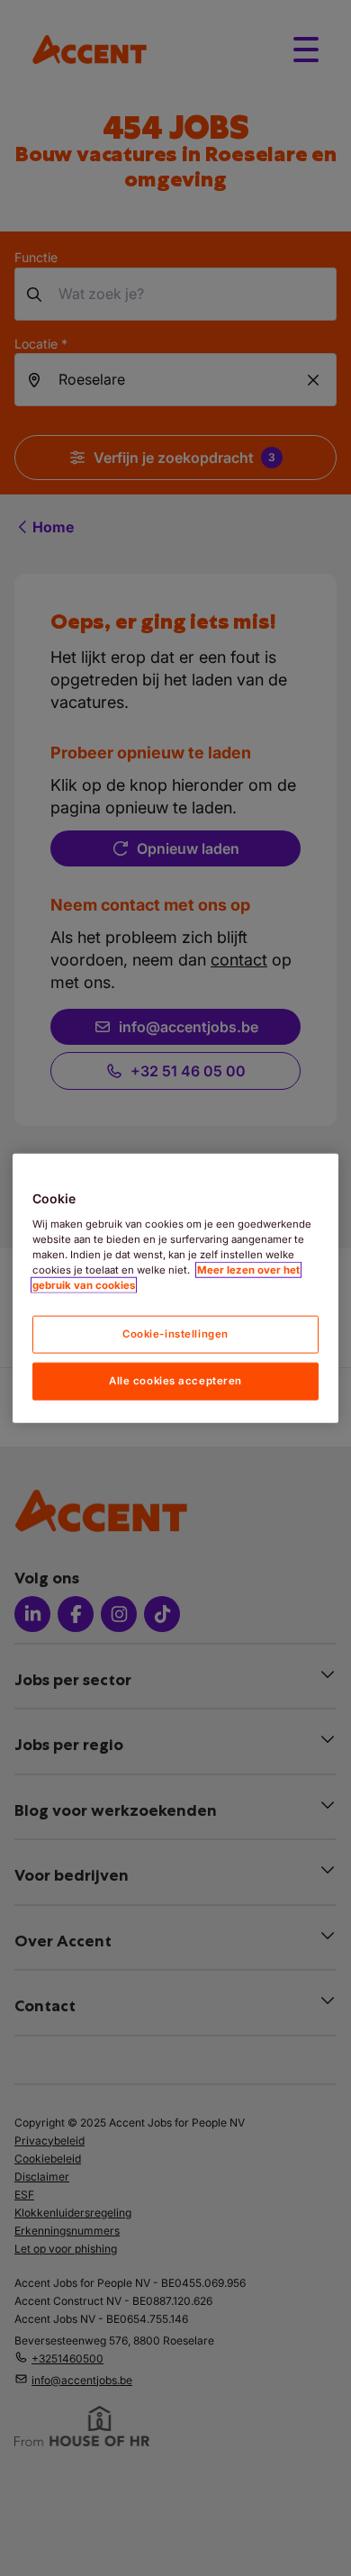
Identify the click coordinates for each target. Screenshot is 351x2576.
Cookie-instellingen (175, 1334)
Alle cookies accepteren (175, 1380)
